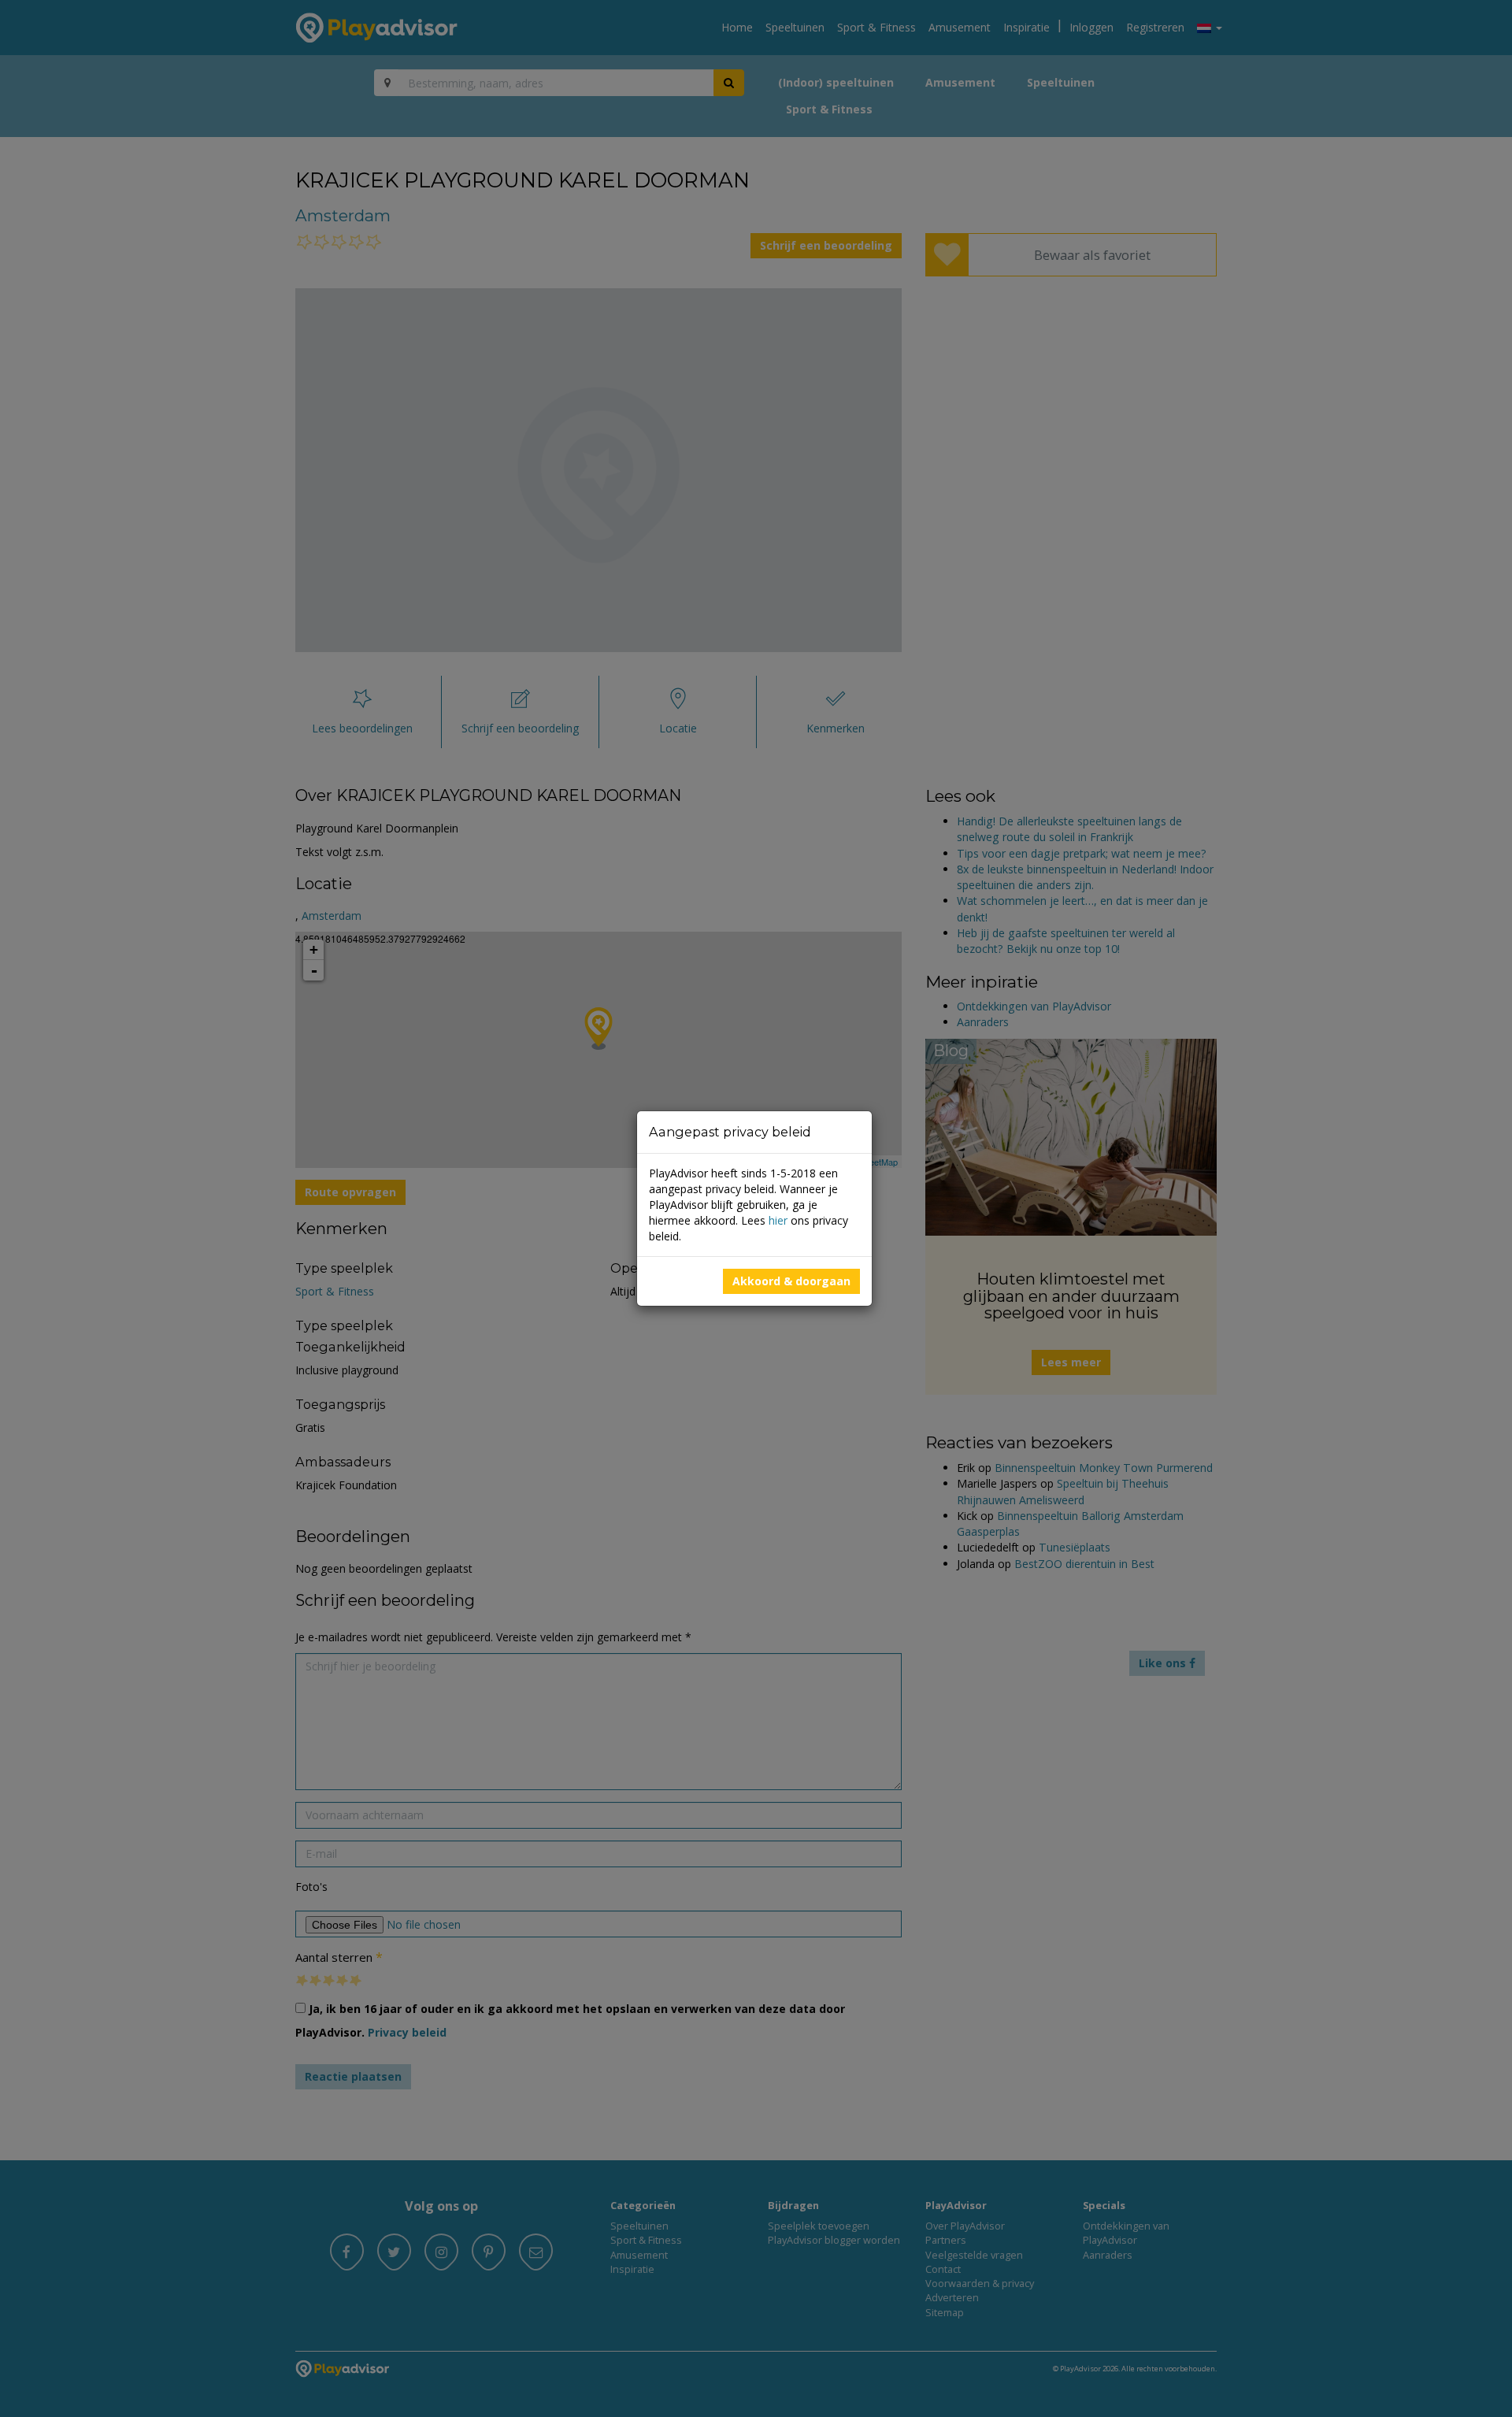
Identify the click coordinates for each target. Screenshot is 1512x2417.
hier (778, 1220)
